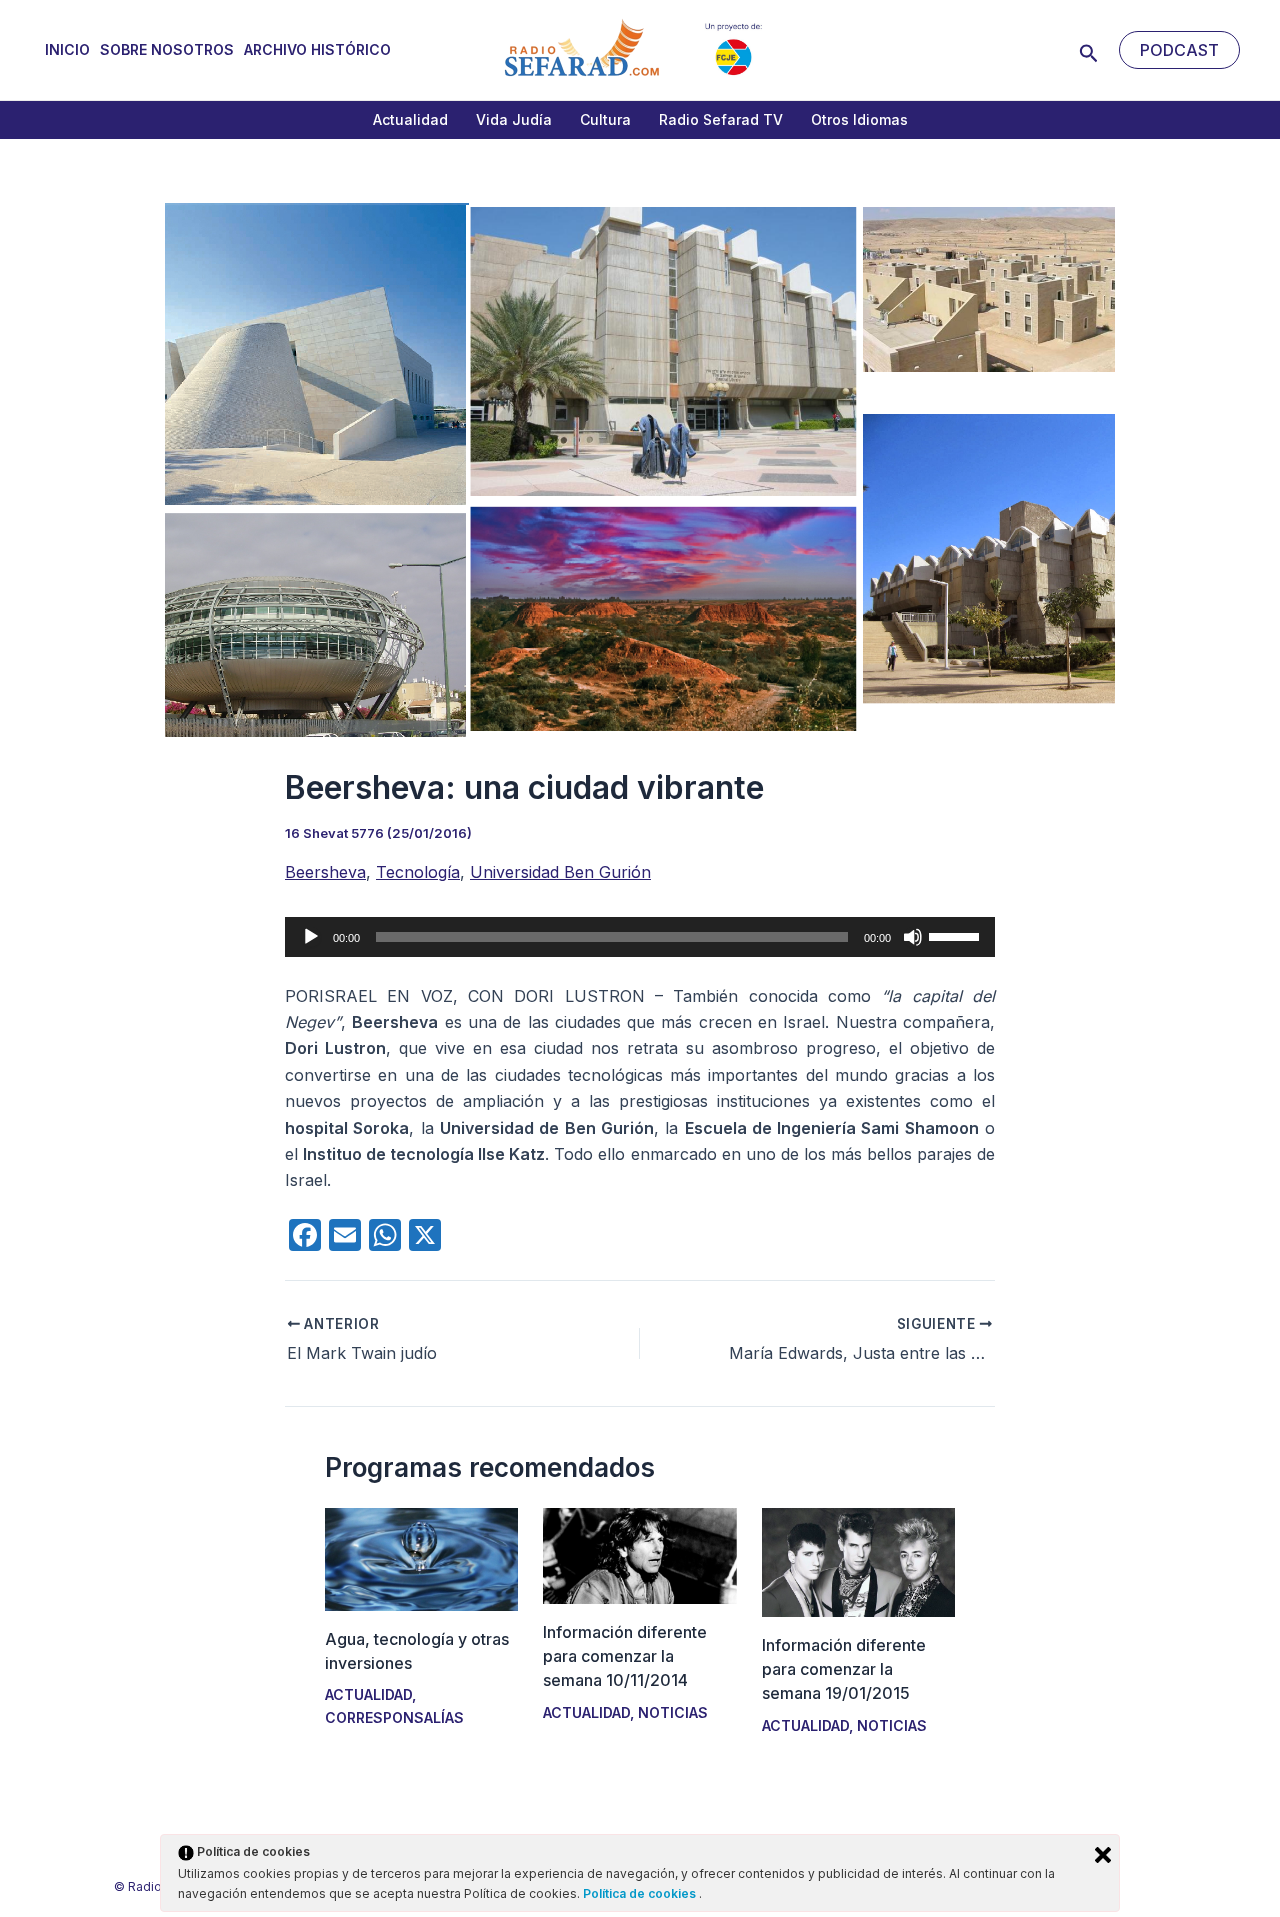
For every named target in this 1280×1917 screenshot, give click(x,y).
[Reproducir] (311, 937)
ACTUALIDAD (368, 1694)
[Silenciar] (913, 937)
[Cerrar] (1103, 1855)
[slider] (957, 935)
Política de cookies (641, 1893)
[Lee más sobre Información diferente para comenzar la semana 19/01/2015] (858, 1561)
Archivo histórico (317, 49)
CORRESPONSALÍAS (394, 1717)
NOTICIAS (673, 1712)
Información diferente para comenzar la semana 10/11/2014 (625, 1656)
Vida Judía (514, 119)
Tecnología (418, 872)
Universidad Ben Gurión (560, 872)
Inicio (67, 49)
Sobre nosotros (167, 49)
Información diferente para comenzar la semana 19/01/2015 (844, 1669)
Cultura (605, 119)
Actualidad (410, 119)
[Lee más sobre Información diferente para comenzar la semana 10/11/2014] (639, 1555)
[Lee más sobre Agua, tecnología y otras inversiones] (421, 1558)
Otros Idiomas (859, 119)
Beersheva (325, 872)
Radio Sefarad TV (721, 119)
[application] (640, 937)
